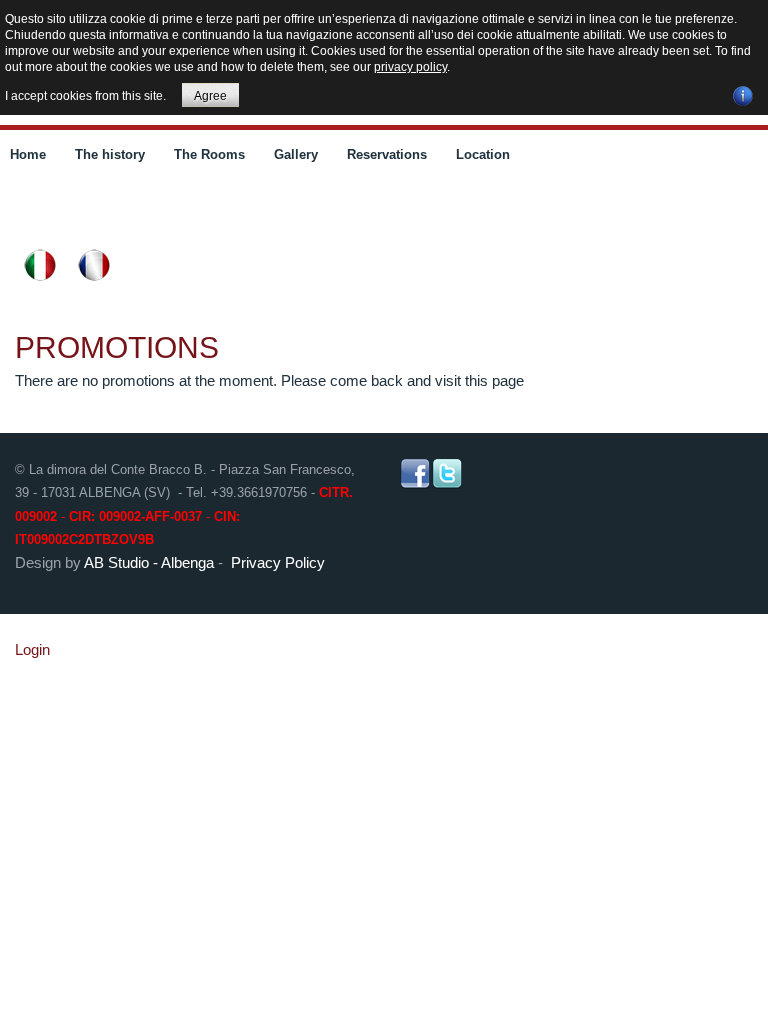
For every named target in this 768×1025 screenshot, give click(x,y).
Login (32, 649)
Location (483, 154)
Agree (210, 96)
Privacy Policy (278, 562)
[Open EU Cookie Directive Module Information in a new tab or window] (743, 93)
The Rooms (209, 154)
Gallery (296, 154)
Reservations (387, 154)
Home (28, 154)
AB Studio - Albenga (149, 562)
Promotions (117, 347)
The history (110, 154)
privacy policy (410, 67)
